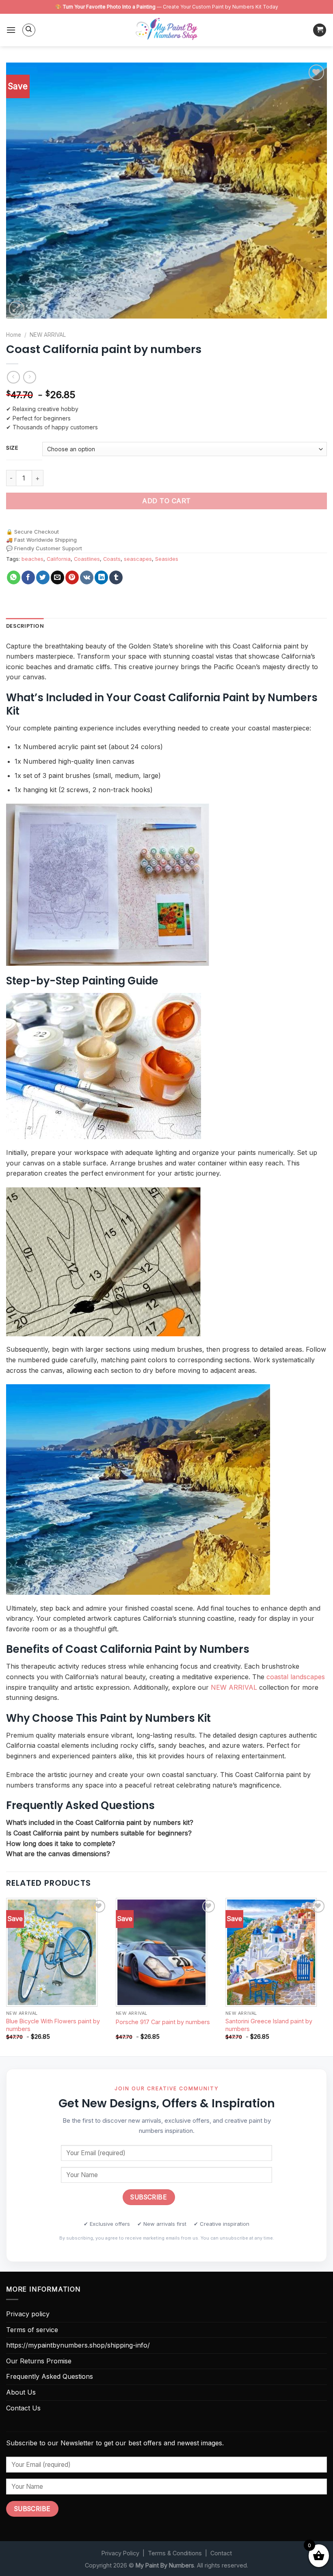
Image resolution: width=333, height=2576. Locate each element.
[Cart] (320, 30)
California (59, 559)
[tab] (25, 626)
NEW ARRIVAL (48, 335)
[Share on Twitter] (43, 577)
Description (25, 626)
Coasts (112, 559)
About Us (21, 2392)
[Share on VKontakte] (87, 577)
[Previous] (6, 1976)
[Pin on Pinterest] (72, 577)
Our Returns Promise (39, 2361)
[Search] (29, 30)
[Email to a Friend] (57, 577)
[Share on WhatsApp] (14, 577)
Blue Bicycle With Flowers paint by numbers (53, 2025)
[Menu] (11, 30)
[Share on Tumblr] (116, 577)
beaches (32, 559)
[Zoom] (17, 309)
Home (14, 335)
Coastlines (87, 559)
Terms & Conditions (175, 2553)
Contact (221, 2553)
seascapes (138, 559)
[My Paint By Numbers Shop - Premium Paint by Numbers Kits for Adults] (166, 30)
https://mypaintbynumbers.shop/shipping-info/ (78, 2345)
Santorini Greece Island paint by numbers (269, 2025)
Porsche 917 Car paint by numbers (163, 2022)
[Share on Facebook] (28, 577)
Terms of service (32, 2330)
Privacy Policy (120, 2553)
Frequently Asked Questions (50, 2376)
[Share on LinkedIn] (101, 577)
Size (12, 448)
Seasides (167, 559)
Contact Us (23, 2408)
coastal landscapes (296, 1677)
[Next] (327, 1976)
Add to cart (166, 501)
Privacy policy (28, 2314)
